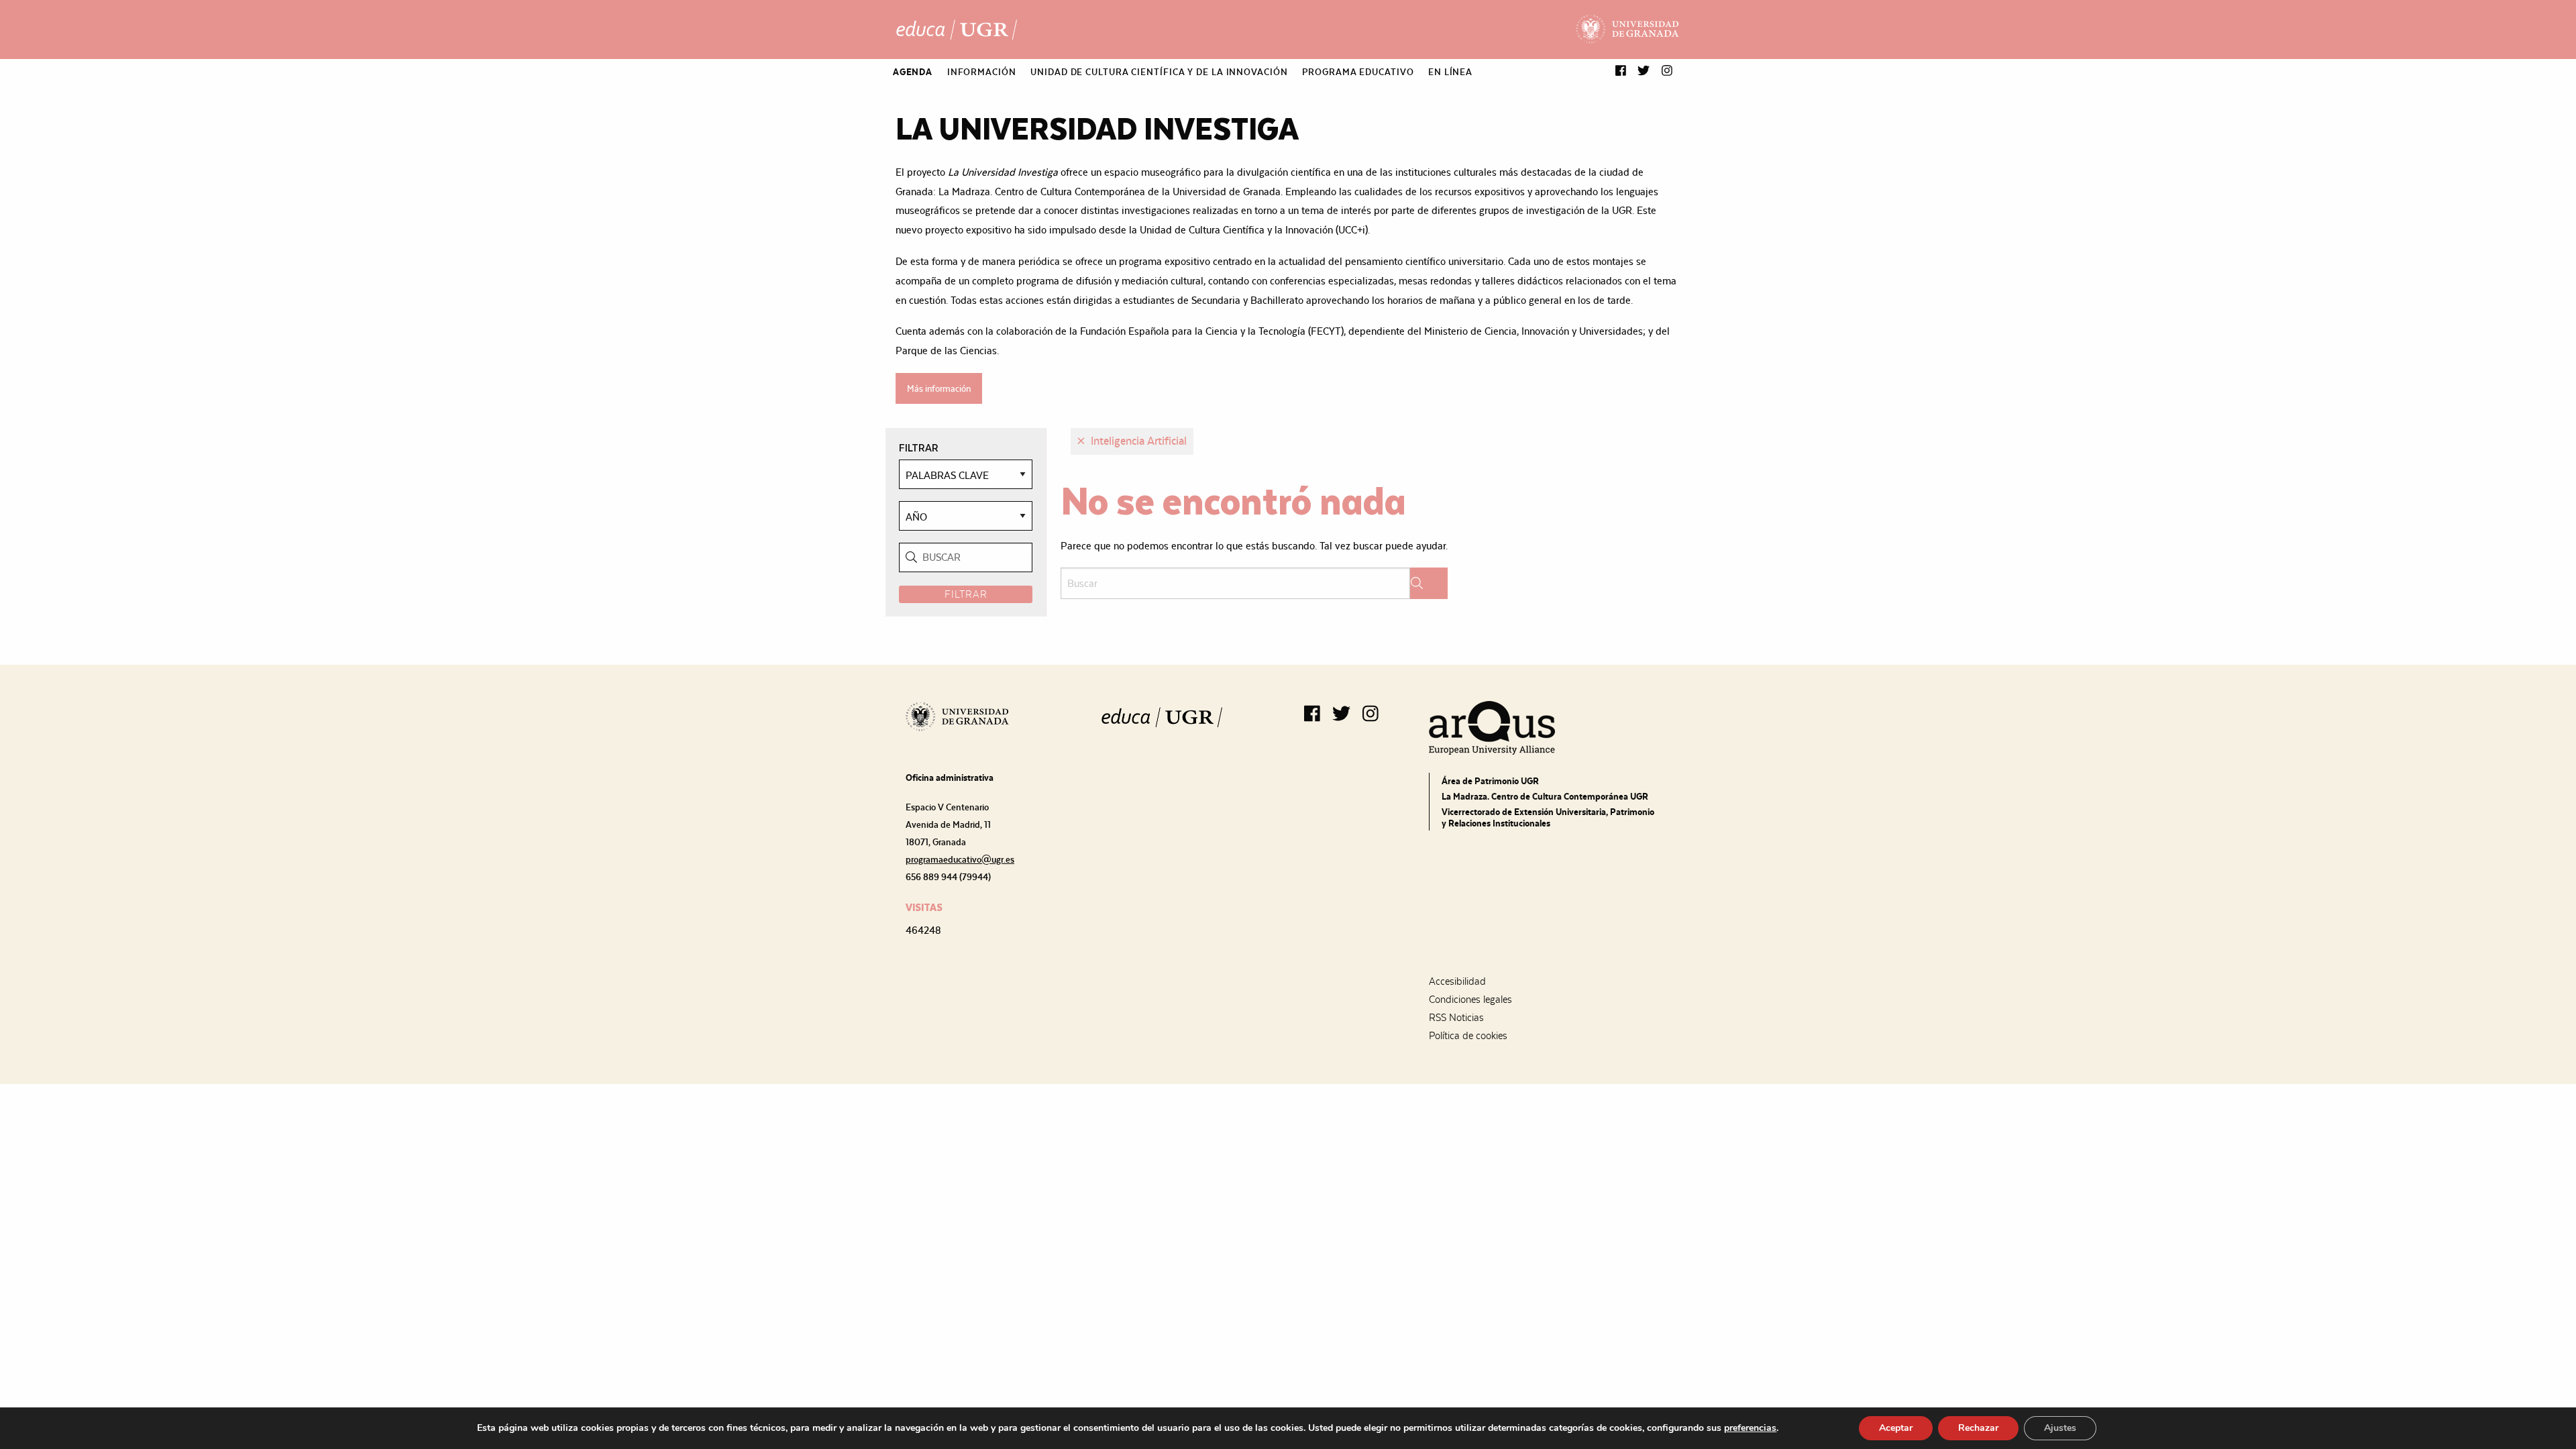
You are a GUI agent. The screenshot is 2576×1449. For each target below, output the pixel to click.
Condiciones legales (1470, 1000)
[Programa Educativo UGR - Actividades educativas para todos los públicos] (957, 30)
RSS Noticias (1456, 1018)
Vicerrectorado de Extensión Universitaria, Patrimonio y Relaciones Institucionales (1548, 817)
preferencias (1750, 1428)
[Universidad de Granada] (1628, 30)
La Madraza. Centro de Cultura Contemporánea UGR (1545, 796)
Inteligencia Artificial (1137, 441)
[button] (1621, 71)
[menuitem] (913, 72)
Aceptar (1896, 1428)
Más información (939, 388)
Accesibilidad (1457, 981)
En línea (1450, 72)
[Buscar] (1429, 583)
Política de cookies (1468, 1036)
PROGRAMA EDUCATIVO (1358, 72)
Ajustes (2060, 1428)
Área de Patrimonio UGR (1490, 781)
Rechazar (1978, 1428)
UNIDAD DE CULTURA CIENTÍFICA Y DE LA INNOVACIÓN (1159, 72)
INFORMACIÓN (982, 72)
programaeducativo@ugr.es (960, 859)
